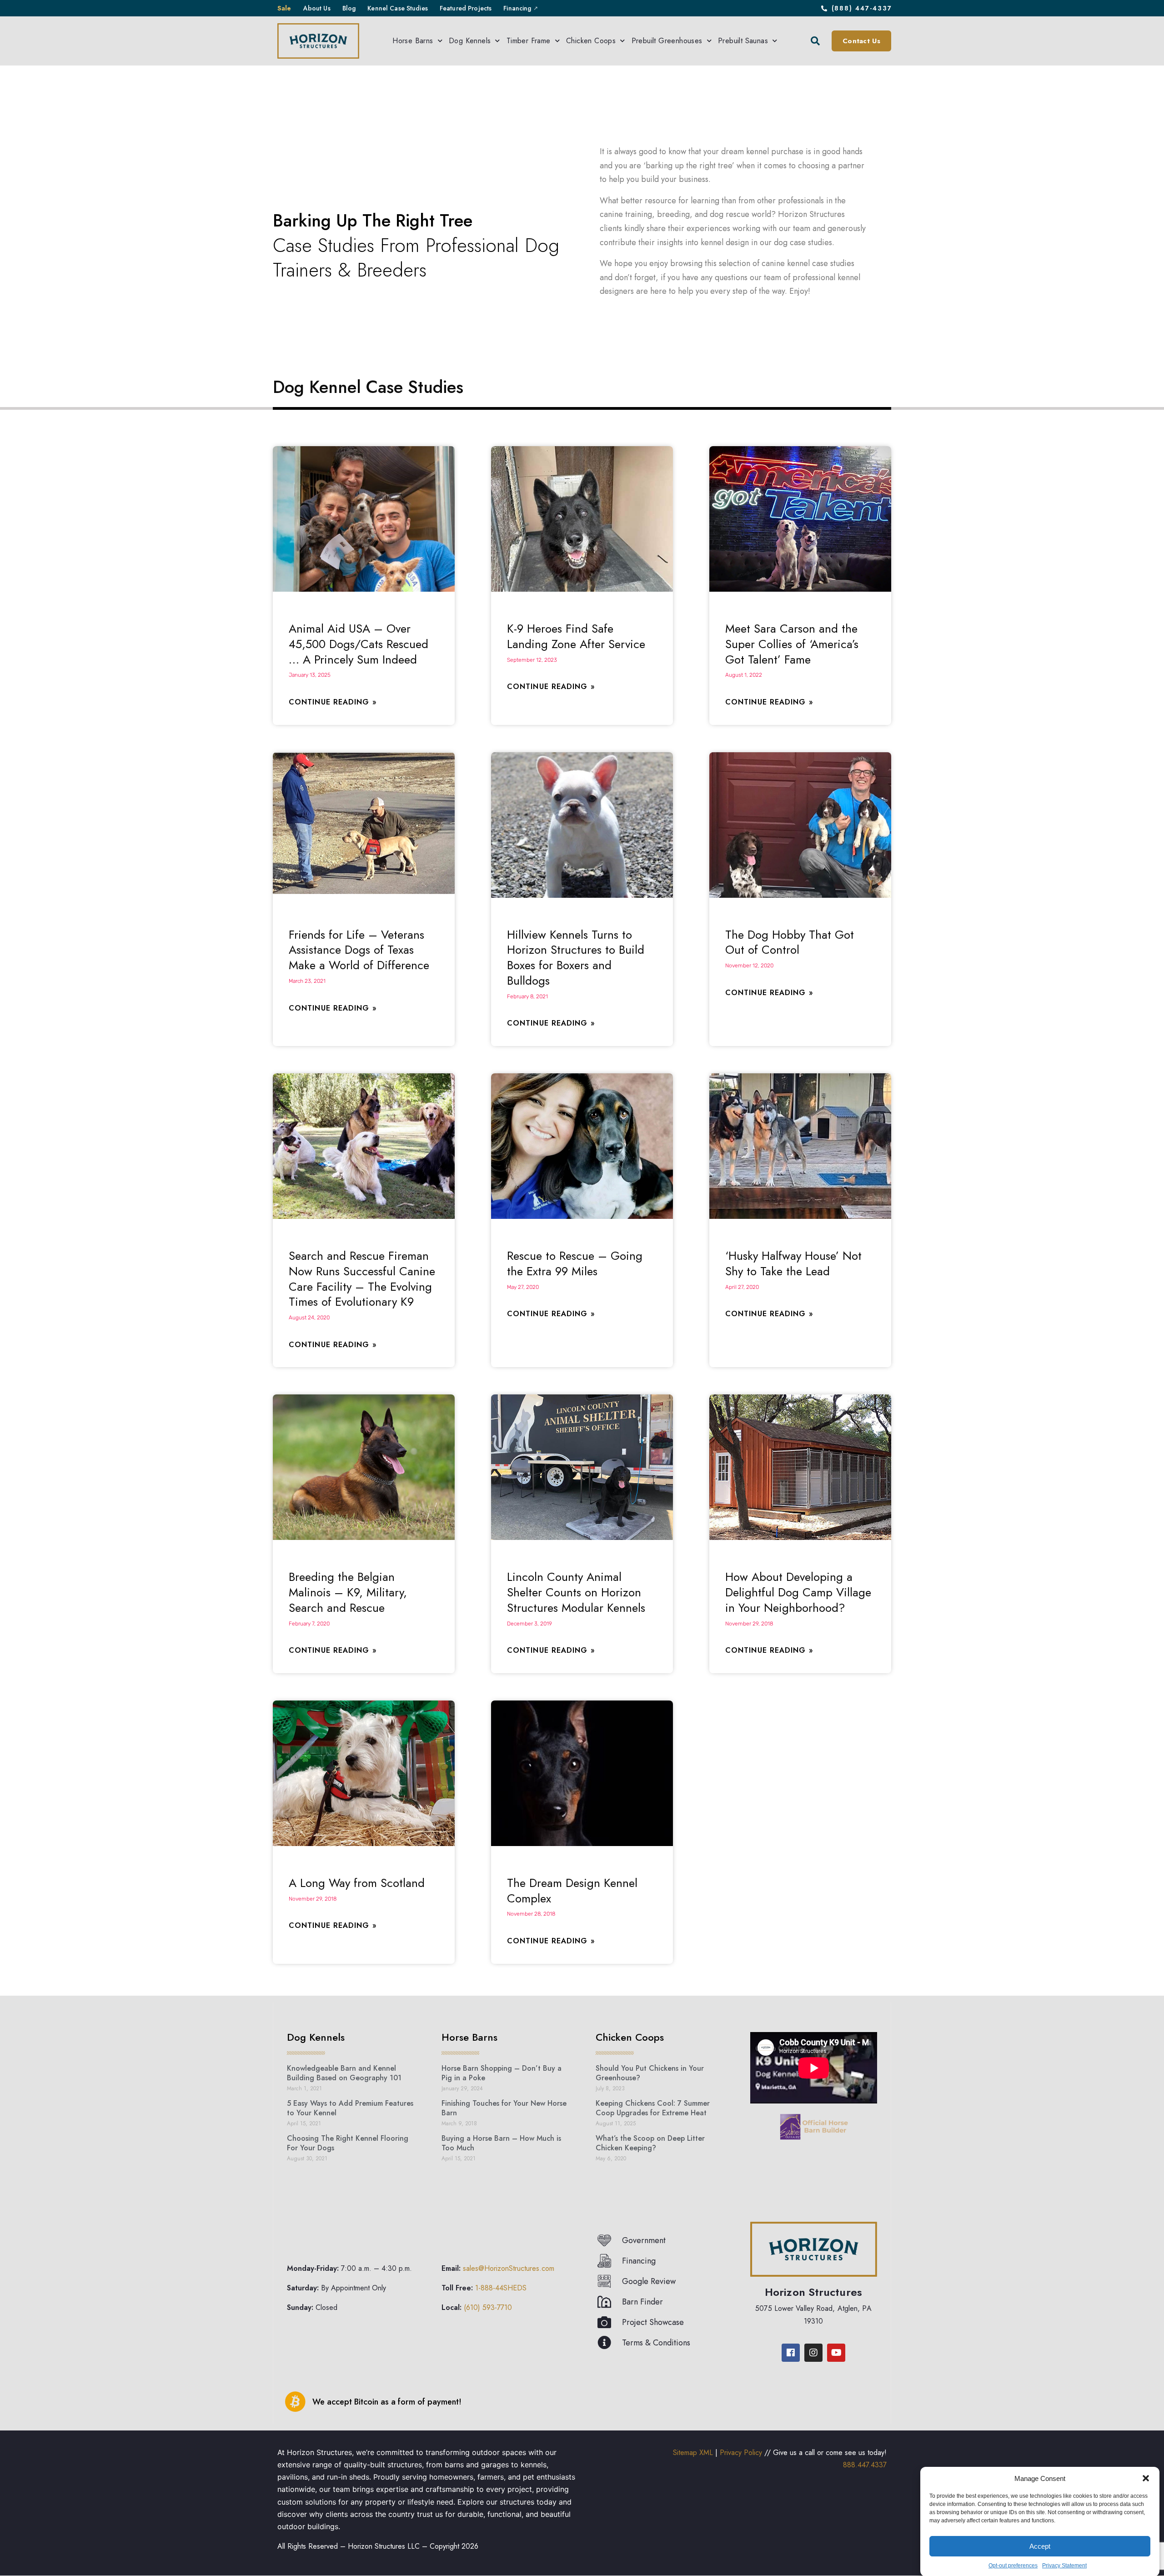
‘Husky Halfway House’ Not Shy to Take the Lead (793, 1263)
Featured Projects (466, 8)
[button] (1146, 2478)
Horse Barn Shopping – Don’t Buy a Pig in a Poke (502, 2073)
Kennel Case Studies (398, 8)
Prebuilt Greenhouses (667, 41)
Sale (284, 8)
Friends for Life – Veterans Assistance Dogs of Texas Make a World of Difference (359, 950)
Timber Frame (529, 41)
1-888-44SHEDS (501, 2288)
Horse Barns (413, 41)
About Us (317, 8)
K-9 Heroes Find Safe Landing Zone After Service (576, 636)
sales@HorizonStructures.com (509, 2268)
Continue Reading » (333, 702)
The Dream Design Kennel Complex (572, 1891)
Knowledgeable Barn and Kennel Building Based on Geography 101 (344, 2073)
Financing (517, 8)
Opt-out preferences (1013, 2566)
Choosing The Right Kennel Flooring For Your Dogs (348, 2143)
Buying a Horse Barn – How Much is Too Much (501, 2143)
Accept (1040, 2546)
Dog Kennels (470, 41)
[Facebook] (791, 2352)
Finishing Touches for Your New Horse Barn (504, 2108)
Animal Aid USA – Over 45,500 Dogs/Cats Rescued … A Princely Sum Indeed (359, 644)
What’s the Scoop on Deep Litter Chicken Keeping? (650, 2143)
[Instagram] (813, 2352)
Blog (349, 8)
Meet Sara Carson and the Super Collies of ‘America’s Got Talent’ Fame (792, 644)
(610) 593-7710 (488, 2307)
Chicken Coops (591, 41)
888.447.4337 (865, 2465)
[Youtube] (836, 2352)
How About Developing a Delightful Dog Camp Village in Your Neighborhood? (798, 1592)
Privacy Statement (1064, 2566)
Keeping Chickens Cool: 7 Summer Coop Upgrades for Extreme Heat (653, 2108)
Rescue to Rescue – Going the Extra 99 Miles (575, 1263)
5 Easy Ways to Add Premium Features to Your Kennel (350, 2108)
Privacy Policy (741, 2452)
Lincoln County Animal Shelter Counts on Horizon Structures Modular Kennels (576, 1592)
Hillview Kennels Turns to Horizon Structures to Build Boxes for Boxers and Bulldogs (576, 958)
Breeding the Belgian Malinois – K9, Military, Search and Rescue (348, 1592)
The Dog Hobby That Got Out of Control (790, 942)
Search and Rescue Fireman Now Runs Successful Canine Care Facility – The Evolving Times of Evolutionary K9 (362, 1279)
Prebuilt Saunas (743, 41)
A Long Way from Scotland (357, 1883)
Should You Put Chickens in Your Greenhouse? (650, 2073)
